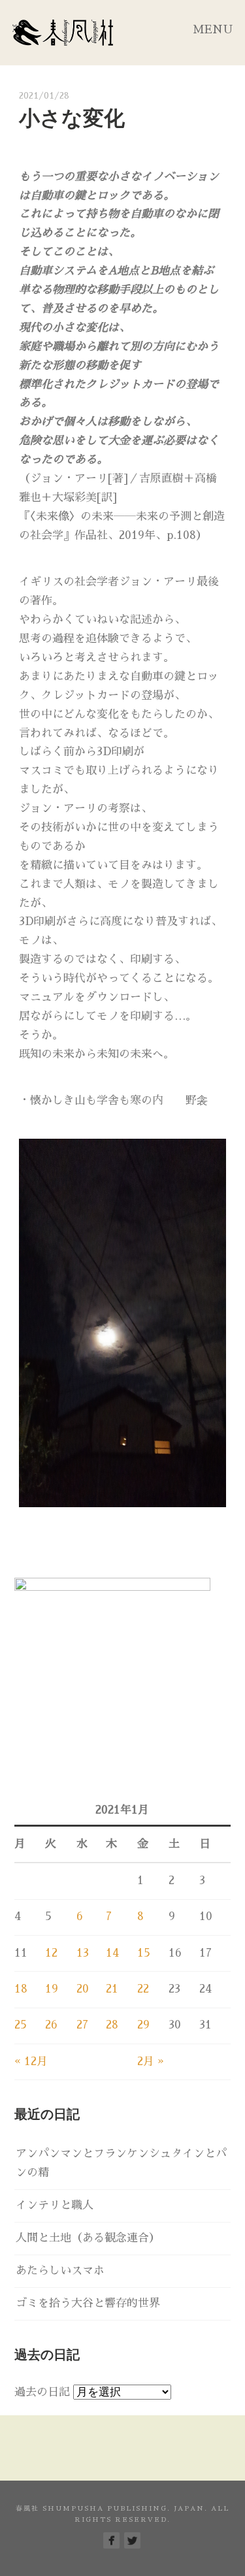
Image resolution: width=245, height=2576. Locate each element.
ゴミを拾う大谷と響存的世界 (88, 2303)
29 (143, 2025)
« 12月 (31, 2062)
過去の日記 (42, 2392)
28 (112, 2025)
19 (52, 1989)
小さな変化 (72, 118)
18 (21, 1989)
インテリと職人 (55, 2205)
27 (82, 2025)
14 (112, 1953)
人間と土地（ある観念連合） (88, 2238)
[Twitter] (132, 2540)
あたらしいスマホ (60, 2271)
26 (51, 2025)
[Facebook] (111, 2540)
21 (112, 1989)
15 (144, 1953)
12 (51, 1953)
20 (83, 1989)
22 (143, 1989)
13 (83, 1953)
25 (21, 2025)
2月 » (151, 2062)
